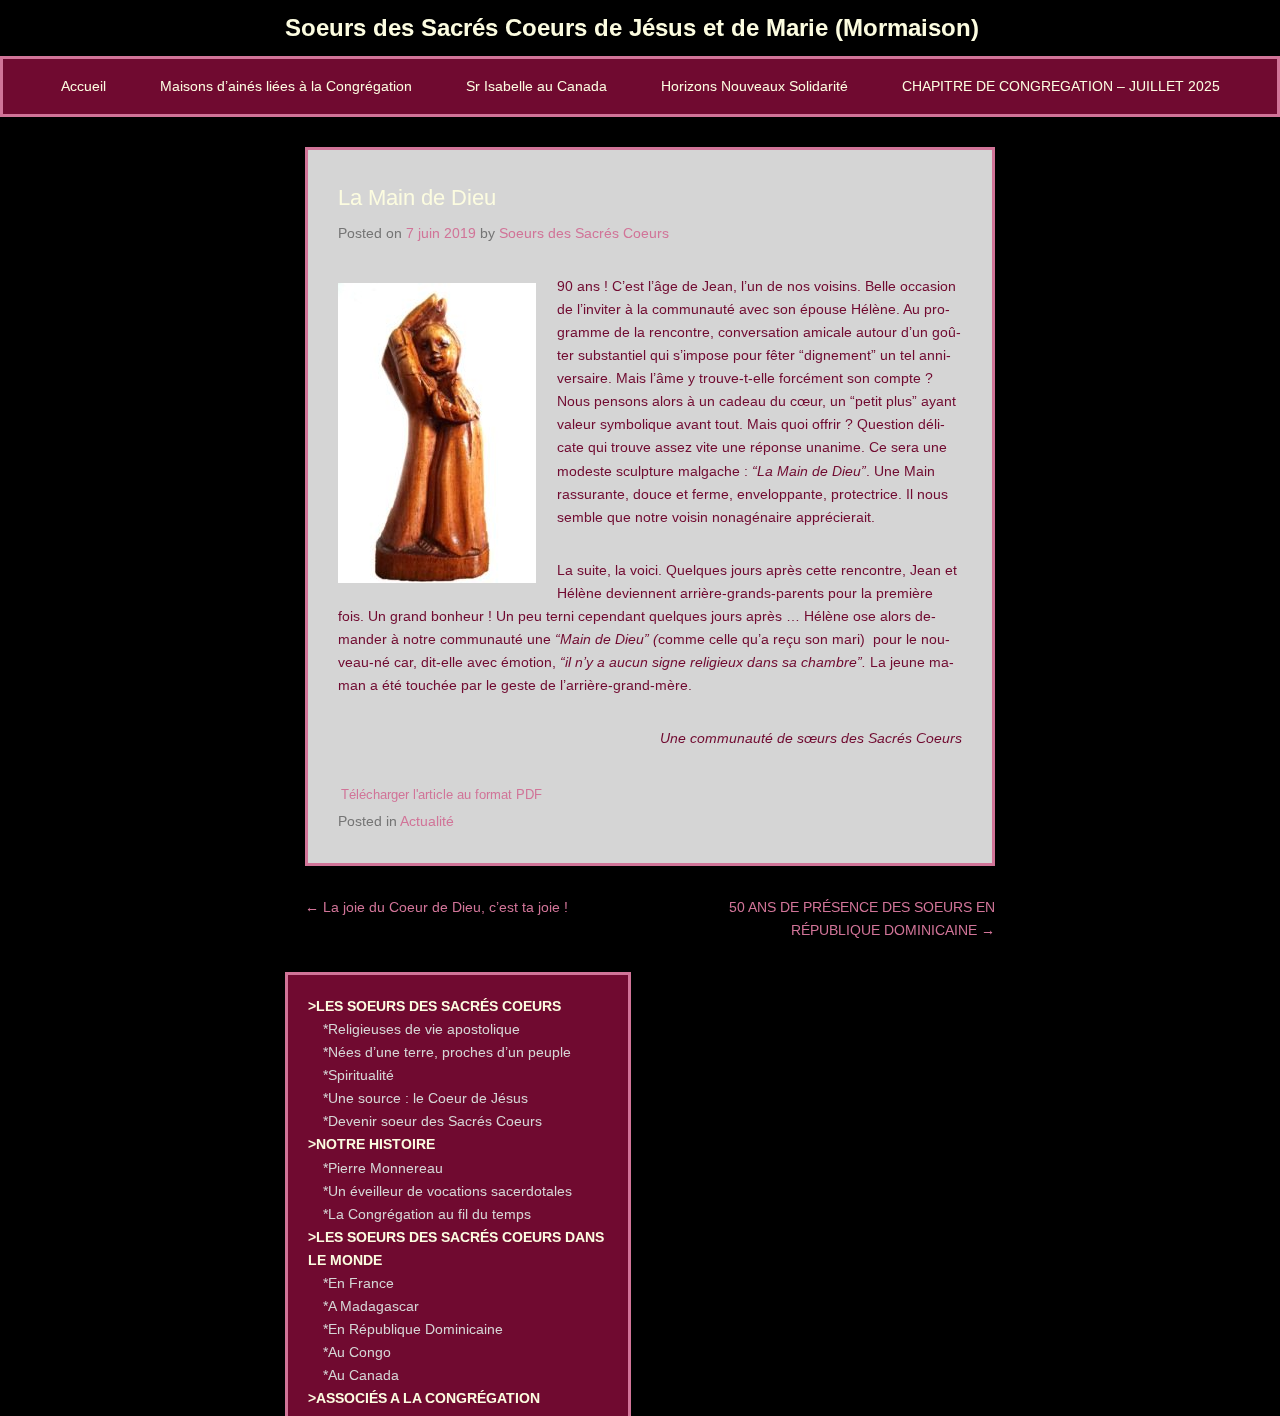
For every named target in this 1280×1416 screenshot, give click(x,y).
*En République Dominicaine (413, 1329)
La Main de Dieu (417, 197)
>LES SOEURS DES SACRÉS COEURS (434, 1006)
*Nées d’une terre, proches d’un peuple (447, 1052)
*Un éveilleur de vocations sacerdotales (447, 1191)
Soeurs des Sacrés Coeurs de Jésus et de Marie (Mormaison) (632, 27)
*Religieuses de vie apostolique (421, 1029)
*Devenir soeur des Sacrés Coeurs (432, 1121)
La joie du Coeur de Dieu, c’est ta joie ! (436, 907)
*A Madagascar (371, 1306)
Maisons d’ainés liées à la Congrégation (286, 86)
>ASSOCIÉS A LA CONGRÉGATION (424, 1398)
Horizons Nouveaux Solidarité (754, 86)
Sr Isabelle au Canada (536, 86)
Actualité (427, 821)
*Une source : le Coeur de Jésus (425, 1098)
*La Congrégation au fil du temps (427, 1214)
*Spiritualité (358, 1075)
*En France (358, 1283)
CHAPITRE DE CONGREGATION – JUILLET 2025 (1061, 86)
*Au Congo (357, 1352)
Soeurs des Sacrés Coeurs (584, 233)
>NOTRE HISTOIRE (371, 1144)
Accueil (83, 86)
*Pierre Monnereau (383, 1168)
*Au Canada (361, 1375)
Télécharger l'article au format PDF (441, 795)
